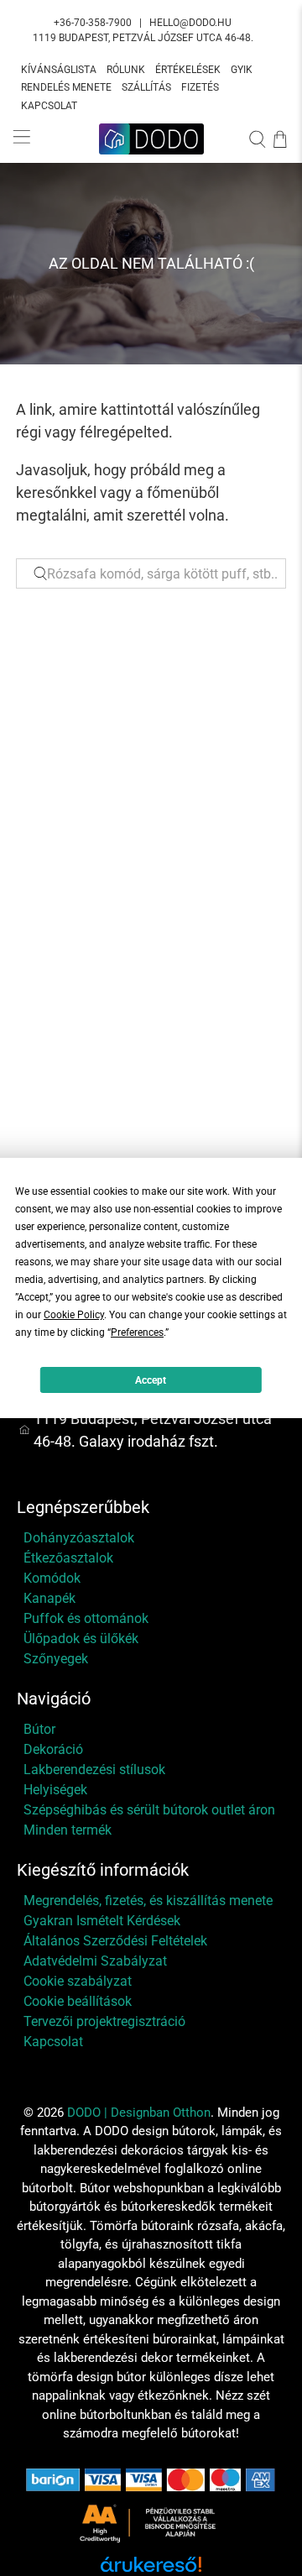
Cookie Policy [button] (74, 1315)
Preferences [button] (137, 1333)
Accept (151, 1380)
